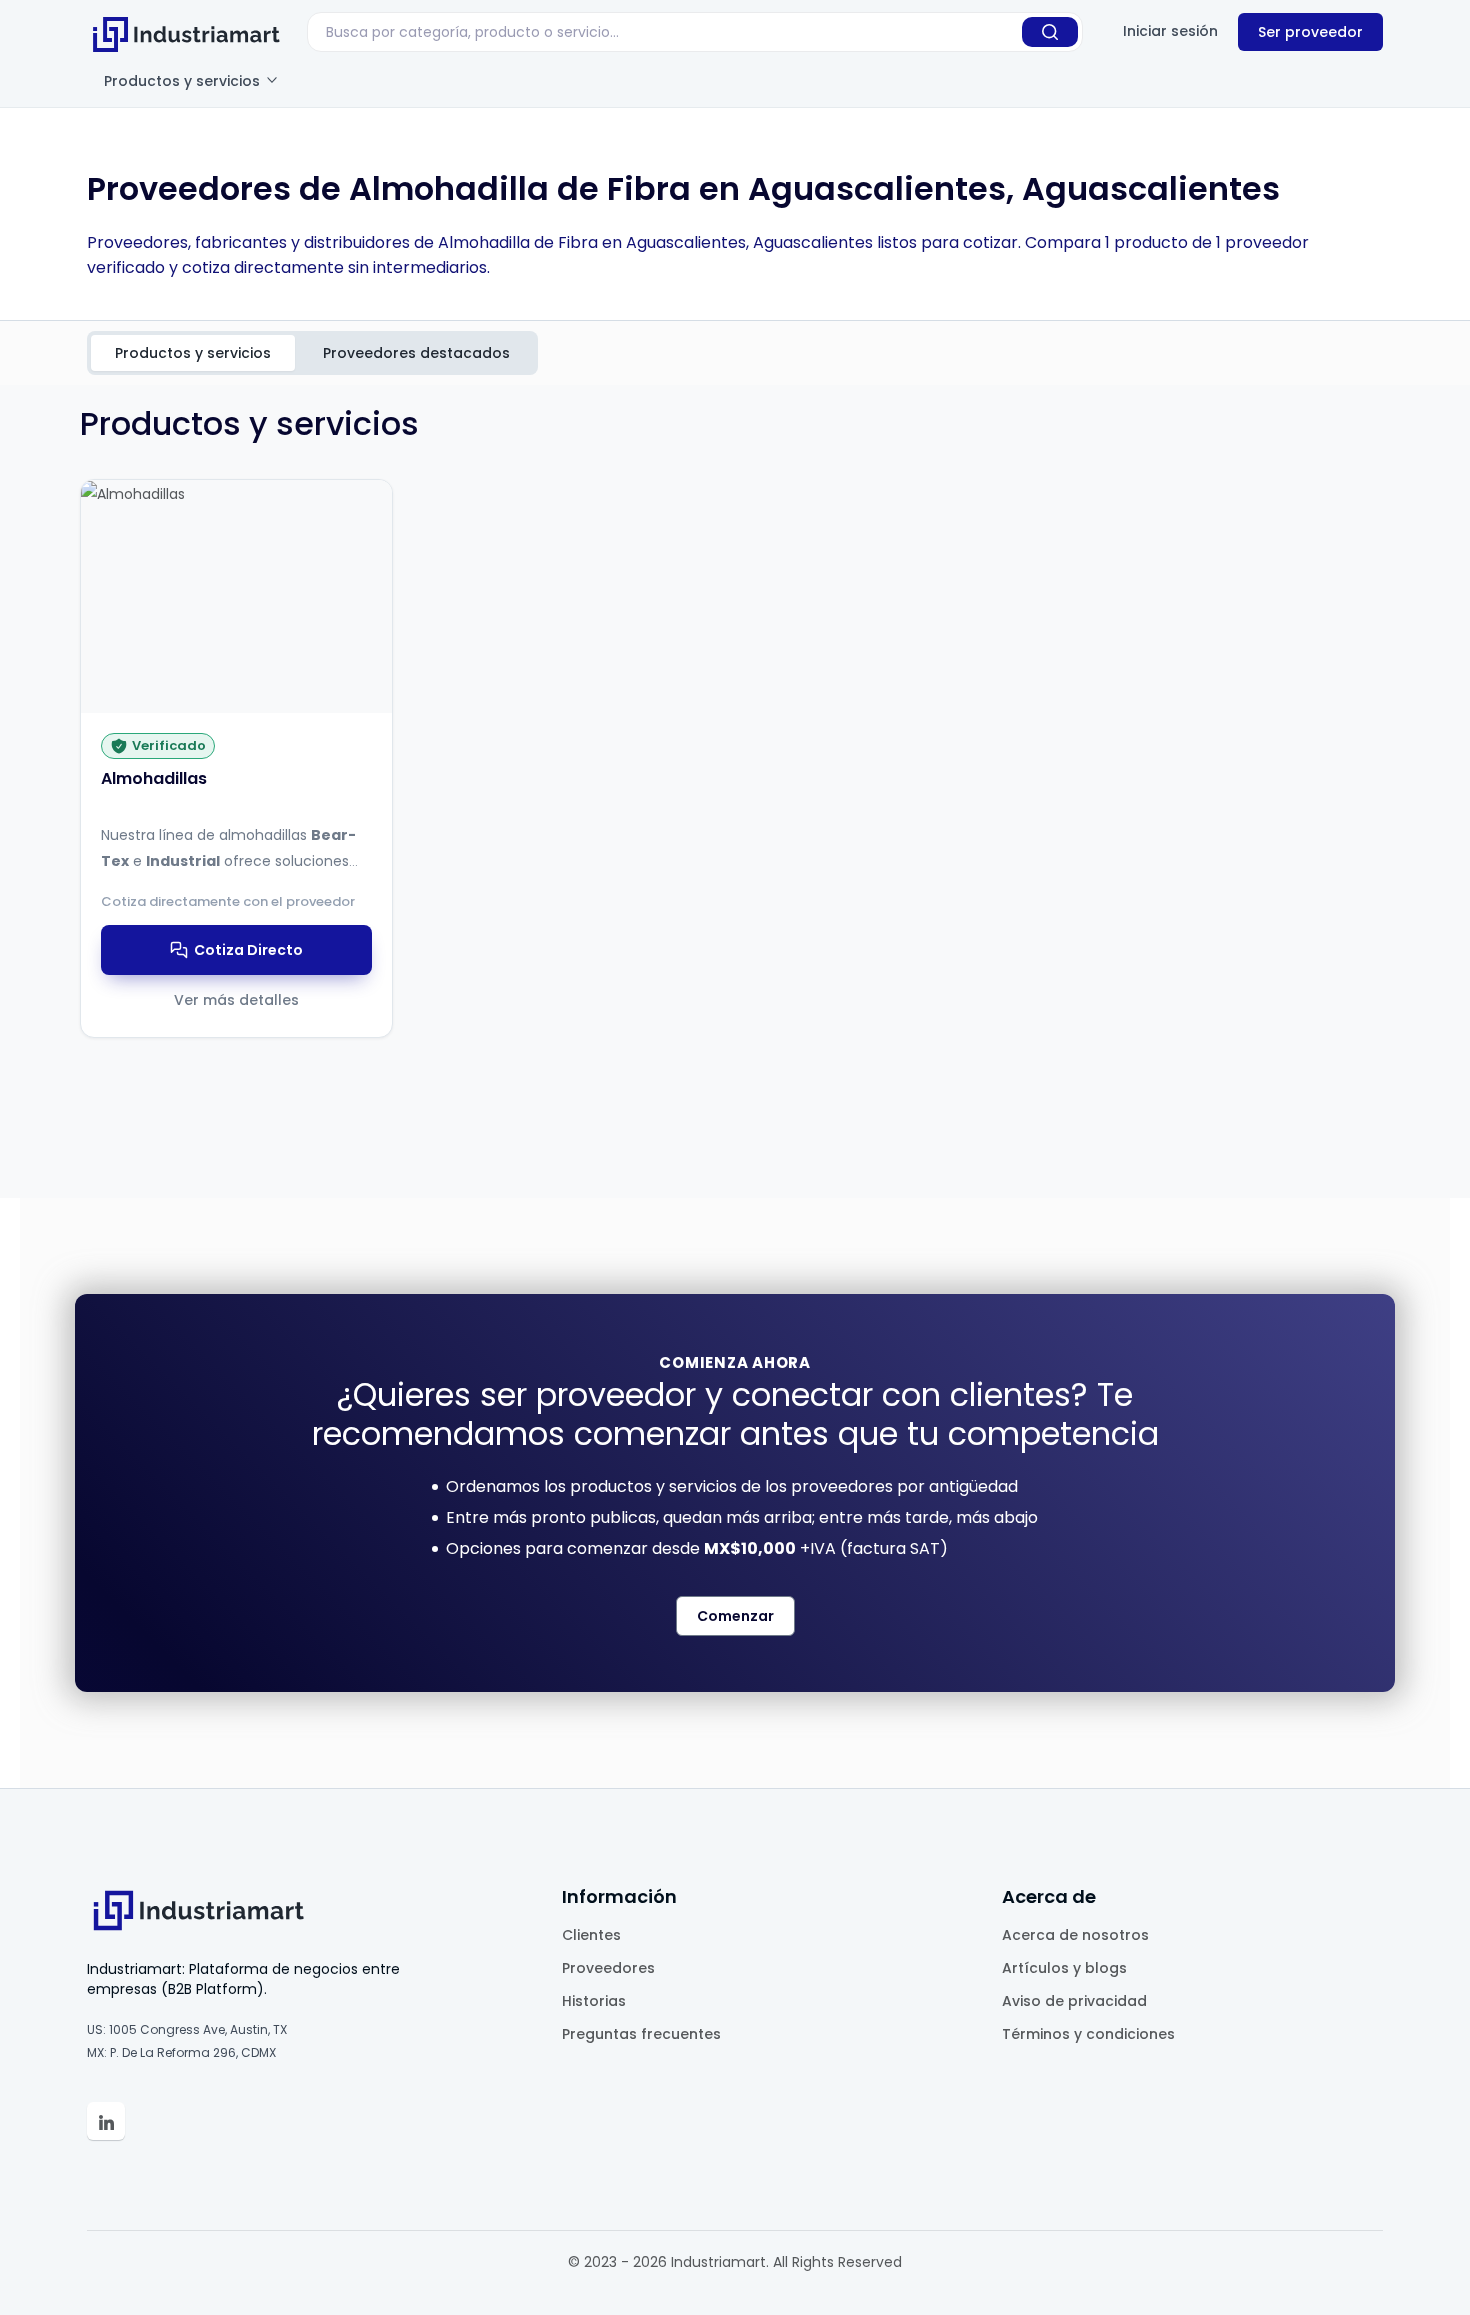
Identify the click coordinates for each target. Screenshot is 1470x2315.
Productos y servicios (184, 81)
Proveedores (608, 1968)
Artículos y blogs (1064, 1968)
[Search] (1050, 32)
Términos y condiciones (1088, 2034)
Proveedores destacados (416, 353)
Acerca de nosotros (1075, 1935)
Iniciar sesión (1170, 31)
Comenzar (735, 1616)
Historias (594, 2001)
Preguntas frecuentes (641, 2034)
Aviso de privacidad (1074, 2001)
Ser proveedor (1310, 32)
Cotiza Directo (248, 950)
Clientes (591, 1935)
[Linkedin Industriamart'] (106, 2121)
